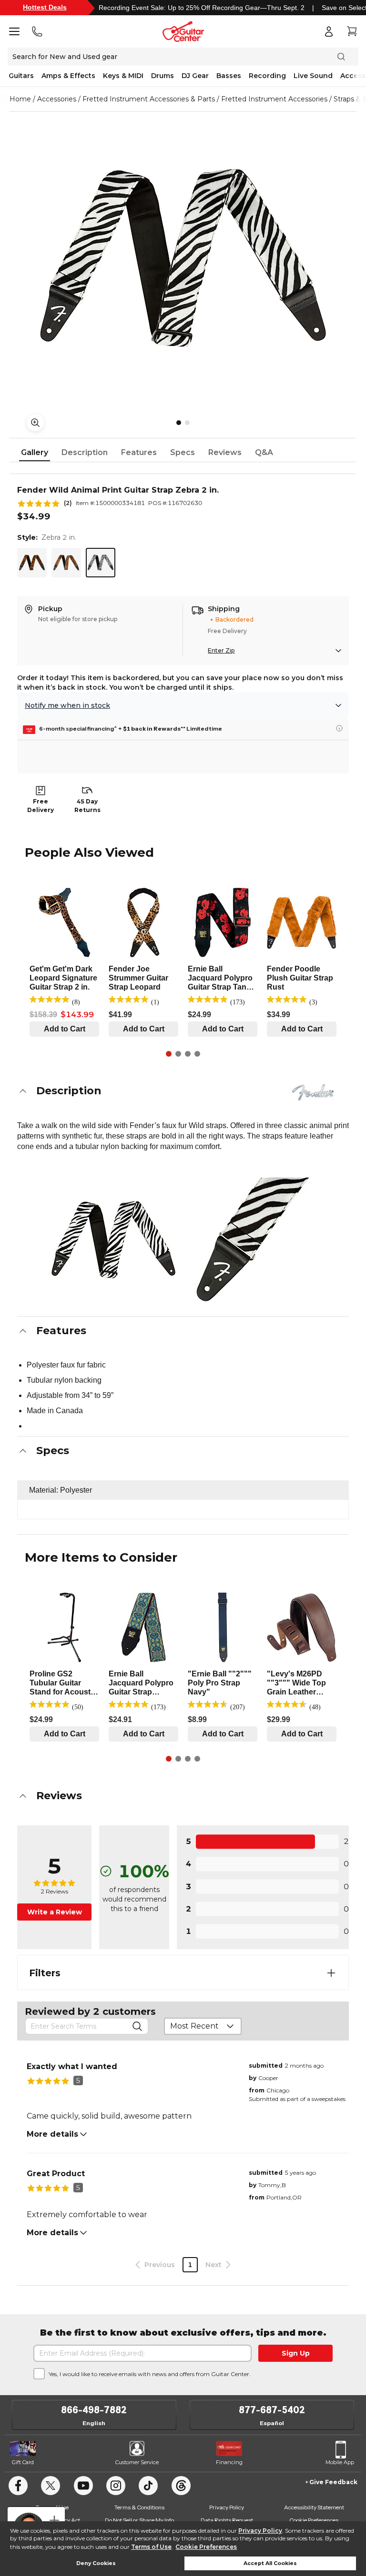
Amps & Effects (68, 76)
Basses (229, 76)
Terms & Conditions (139, 2507)
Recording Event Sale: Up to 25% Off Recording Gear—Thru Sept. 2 (202, 8)
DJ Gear (195, 76)
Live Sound (313, 76)
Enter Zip (221, 650)
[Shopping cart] (352, 31)
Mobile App (340, 2462)
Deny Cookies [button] (96, 2563)
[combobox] (203, 2026)
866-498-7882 (94, 2410)
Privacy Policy (260, 2531)
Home (20, 99)
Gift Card (23, 2462)
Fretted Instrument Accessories (274, 99)
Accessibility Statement (314, 2507)
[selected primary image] (183, 258)
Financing (229, 2462)
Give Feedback (333, 2482)
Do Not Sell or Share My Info (139, 2520)
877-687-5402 (272, 2410)
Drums (163, 76)
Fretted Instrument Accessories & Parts (149, 99)
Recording (267, 76)
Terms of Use (151, 2547)
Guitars (21, 76)
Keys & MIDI (123, 76)
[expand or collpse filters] (331, 1973)
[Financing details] (339, 728)
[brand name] (313, 1092)
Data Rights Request (227, 2520)
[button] (183, 1091)
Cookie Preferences (206, 2547)
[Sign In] (329, 31)
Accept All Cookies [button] (270, 2563)
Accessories (57, 99)
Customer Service (137, 2462)
